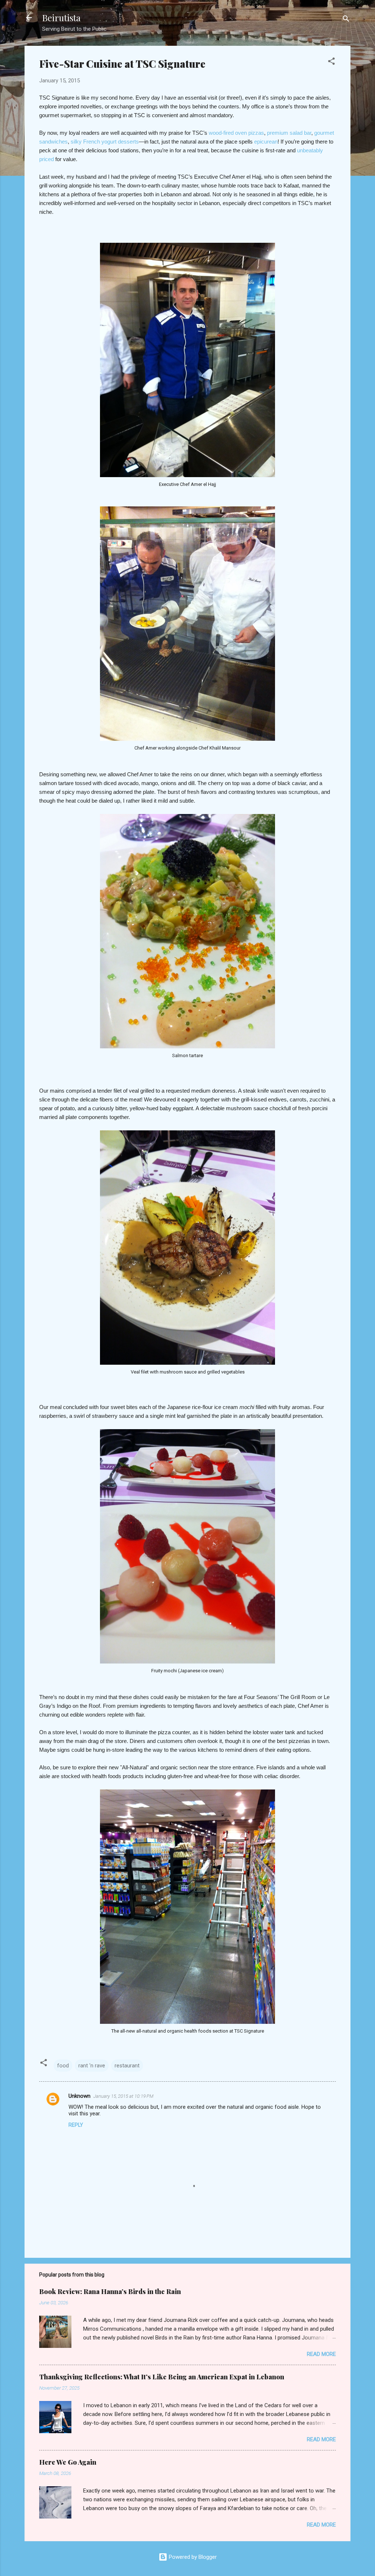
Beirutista (61, 18)
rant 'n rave (92, 2066)
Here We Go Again (68, 2462)
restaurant (127, 2066)
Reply (76, 2125)
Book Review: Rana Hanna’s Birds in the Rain (110, 2291)
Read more (321, 2354)
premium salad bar (289, 133)
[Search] (346, 20)
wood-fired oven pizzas (236, 133)
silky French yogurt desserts (105, 142)
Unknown (79, 2096)
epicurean (266, 142)
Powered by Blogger (192, 2557)
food (63, 2066)
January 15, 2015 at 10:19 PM (123, 2096)
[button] (331, 62)
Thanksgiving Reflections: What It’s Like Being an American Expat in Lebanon (162, 2377)
